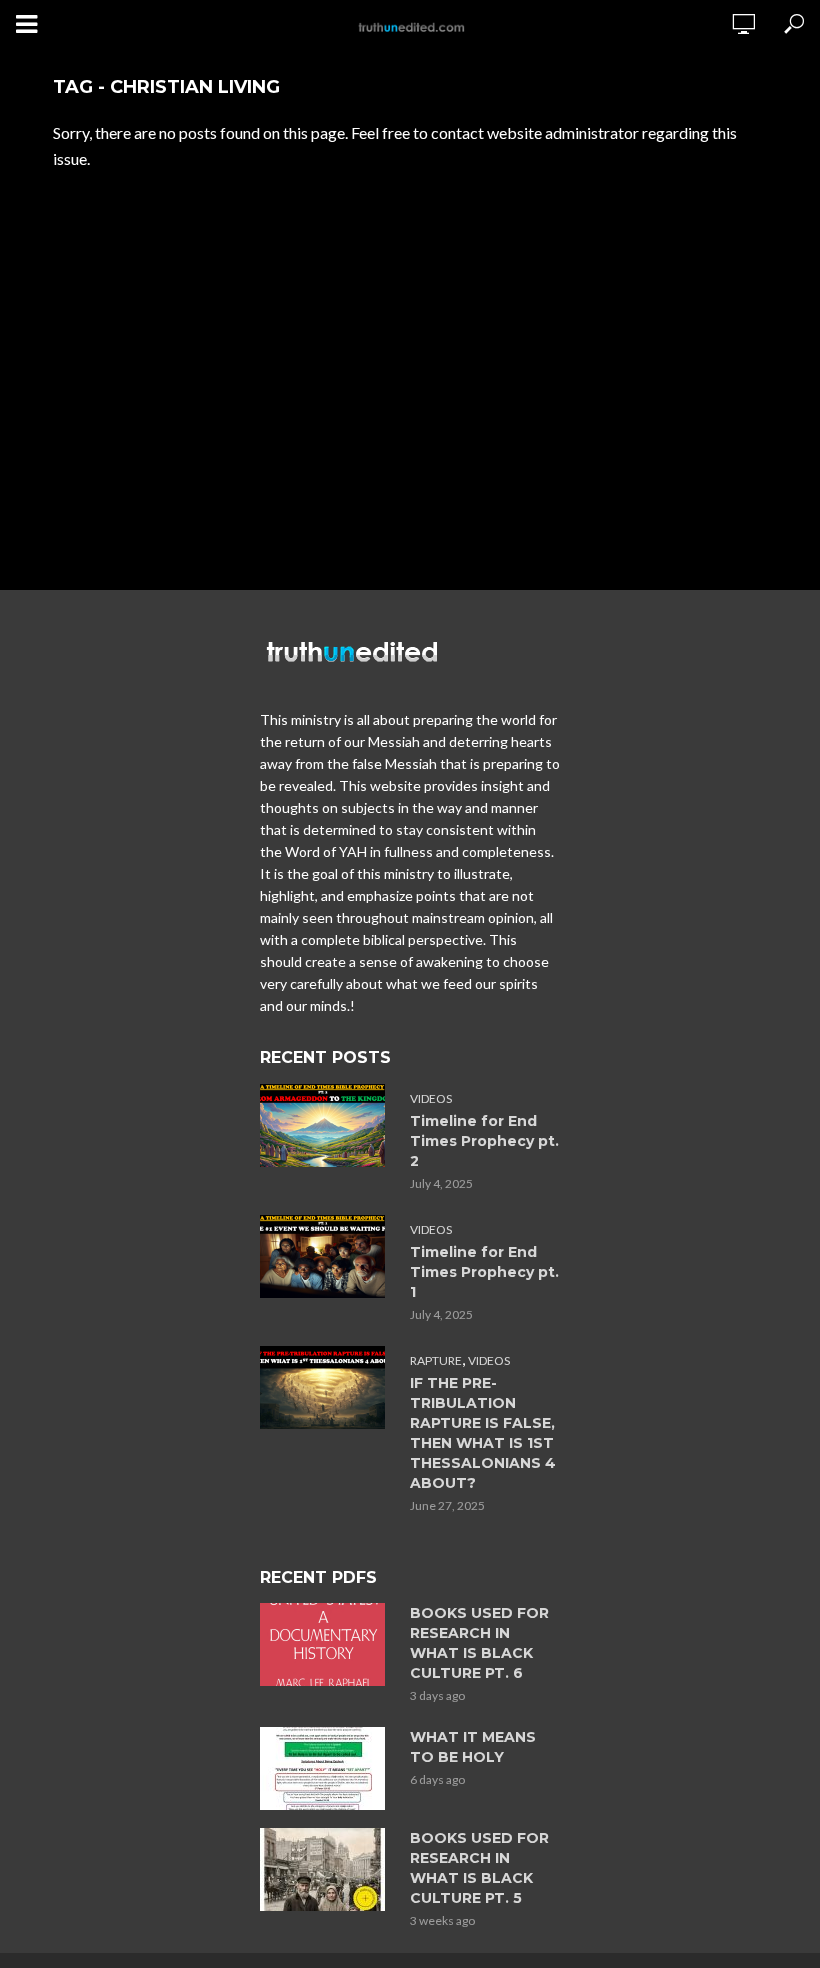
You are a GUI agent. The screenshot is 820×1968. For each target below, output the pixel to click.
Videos (431, 1098)
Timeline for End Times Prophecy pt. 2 (484, 1141)
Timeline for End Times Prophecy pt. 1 (484, 1272)
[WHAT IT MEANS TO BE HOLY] (326, 1768)
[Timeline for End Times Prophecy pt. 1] (326, 1256)
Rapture (436, 1360)
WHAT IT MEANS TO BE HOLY (473, 1747)
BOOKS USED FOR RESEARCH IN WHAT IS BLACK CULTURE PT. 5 (479, 1868)
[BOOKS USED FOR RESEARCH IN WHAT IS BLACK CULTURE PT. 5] (326, 1869)
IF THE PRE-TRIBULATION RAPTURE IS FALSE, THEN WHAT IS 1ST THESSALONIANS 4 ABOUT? (483, 1433)
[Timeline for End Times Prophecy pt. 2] (326, 1125)
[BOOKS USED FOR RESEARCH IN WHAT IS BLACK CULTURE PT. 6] (326, 1644)
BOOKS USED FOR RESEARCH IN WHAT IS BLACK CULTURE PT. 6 (479, 1643)
